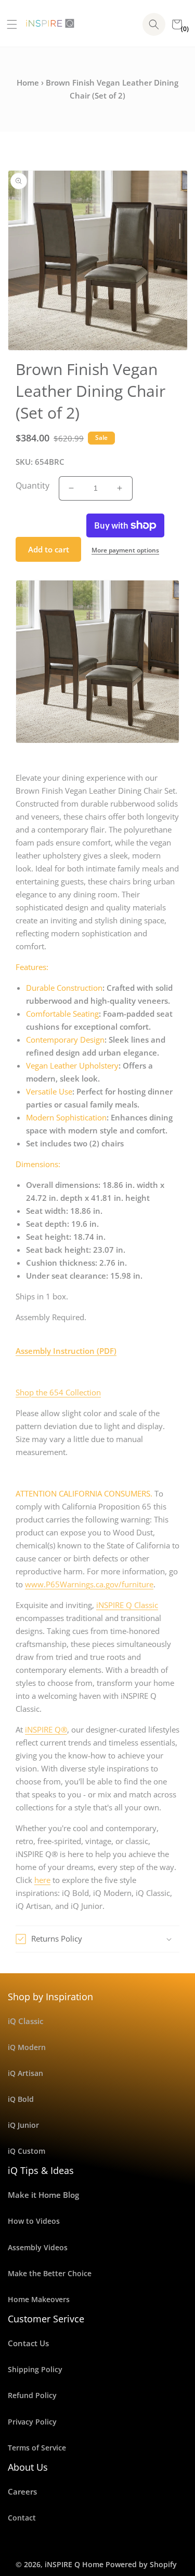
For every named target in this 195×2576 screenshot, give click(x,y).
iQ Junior (23, 2125)
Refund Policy (32, 2395)
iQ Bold (21, 2099)
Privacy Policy (32, 2422)
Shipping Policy (35, 2369)
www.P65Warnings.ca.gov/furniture (89, 1584)
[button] (8, 24)
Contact (22, 2518)
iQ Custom (27, 2151)
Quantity (32, 486)
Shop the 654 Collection (58, 1392)
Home (28, 82)
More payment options (125, 550)
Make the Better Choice (50, 2273)
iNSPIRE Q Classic (127, 1605)
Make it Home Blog (43, 2195)
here (42, 1880)
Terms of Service (37, 2448)
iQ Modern (27, 2047)
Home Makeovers (39, 2299)
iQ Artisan (25, 2073)
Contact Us (28, 2343)
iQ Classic (25, 2021)
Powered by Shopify (141, 2564)
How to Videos (34, 2221)
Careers (22, 2491)
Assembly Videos (38, 2247)
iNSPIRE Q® (46, 1729)
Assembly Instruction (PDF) (66, 1351)
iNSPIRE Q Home (74, 2564)
